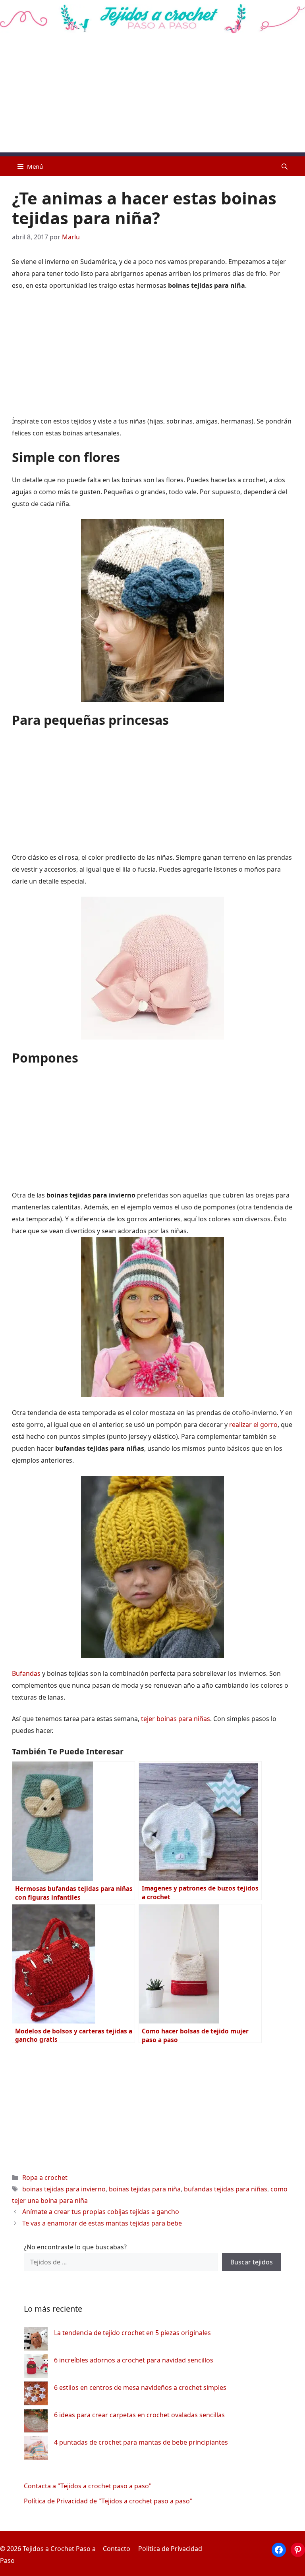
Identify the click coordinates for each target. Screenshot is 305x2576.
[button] (285, 166)
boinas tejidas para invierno (64, 2189)
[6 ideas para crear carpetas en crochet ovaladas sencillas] (36, 2423)
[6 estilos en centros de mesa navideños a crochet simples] (36, 2395)
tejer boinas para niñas (176, 1719)
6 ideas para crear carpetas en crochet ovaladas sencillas (139, 2415)
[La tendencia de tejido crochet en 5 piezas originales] (36, 2340)
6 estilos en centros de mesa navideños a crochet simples (140, 2387)
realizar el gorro (253, 1425)
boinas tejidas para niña (145, 2189)
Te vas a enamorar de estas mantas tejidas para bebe (102, 2223)
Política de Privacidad (170, 2549)
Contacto (117, 2549)
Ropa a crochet (45, 2177)
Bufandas (27, 1673)
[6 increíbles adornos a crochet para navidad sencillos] (36, 2368)
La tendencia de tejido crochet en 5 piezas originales (132, 2333)
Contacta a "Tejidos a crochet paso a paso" (88, 2486)
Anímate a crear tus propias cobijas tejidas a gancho (101, 2212)
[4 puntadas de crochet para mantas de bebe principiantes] (36, 2450)
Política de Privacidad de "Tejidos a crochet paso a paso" (108, 2501)
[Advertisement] (152, 97)
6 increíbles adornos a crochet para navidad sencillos (134, 2360)
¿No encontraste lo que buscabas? (75, 2247)
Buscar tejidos (252, 2262)
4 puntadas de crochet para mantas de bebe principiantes (141, 2442)
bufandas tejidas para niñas (226, 2189)
